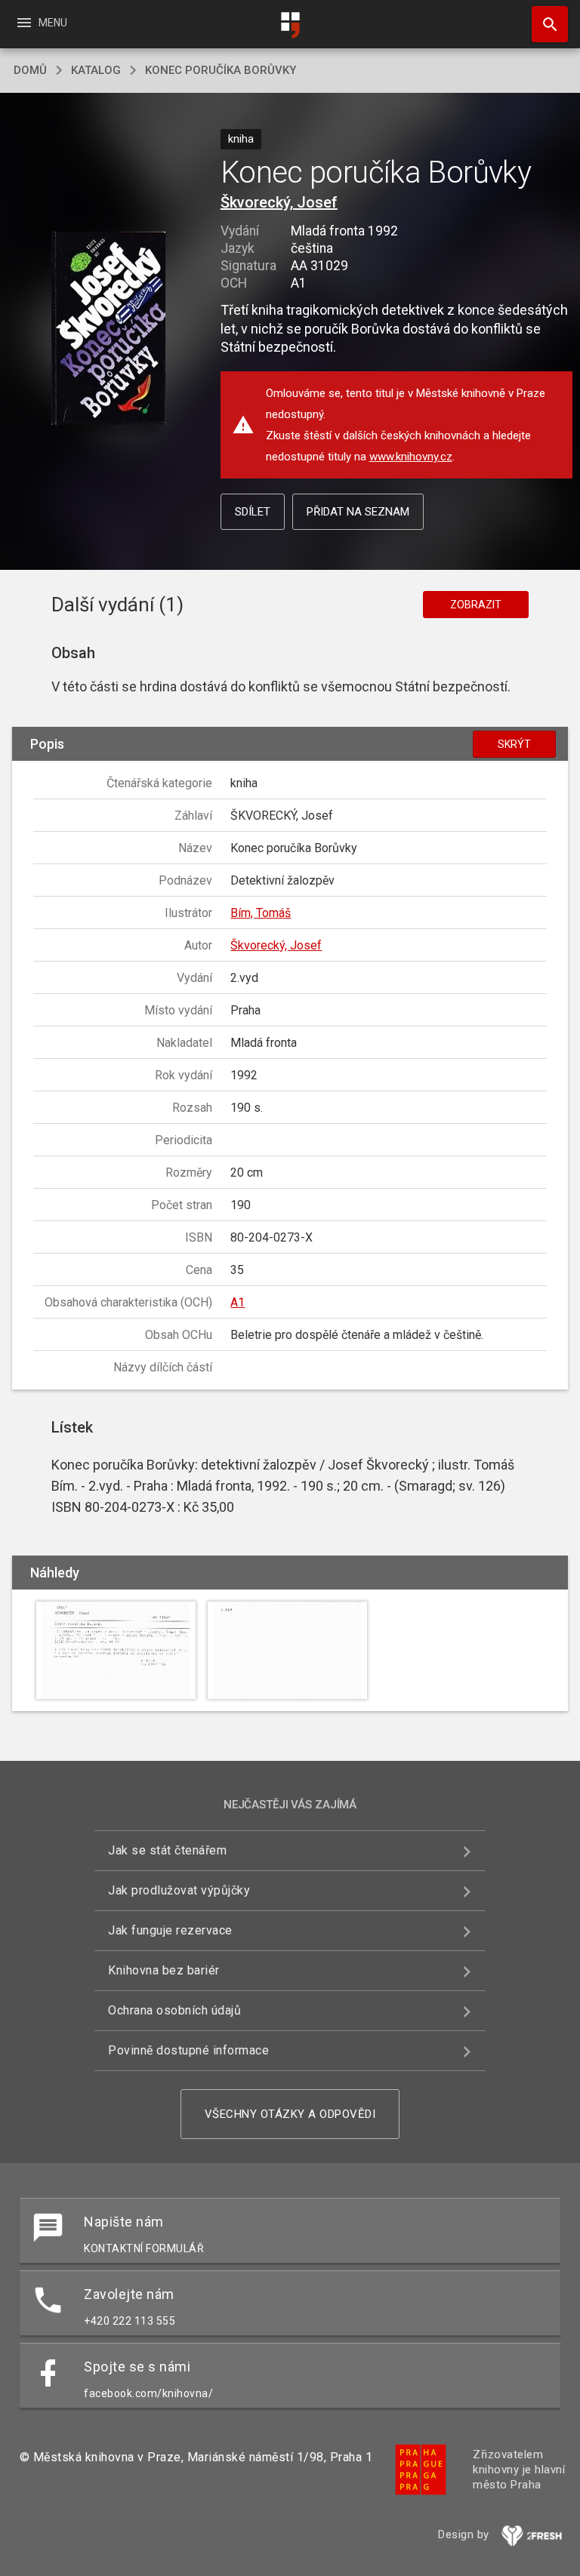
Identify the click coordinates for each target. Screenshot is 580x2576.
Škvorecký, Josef (279, 202)
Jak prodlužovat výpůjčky (179, 1890)
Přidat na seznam (358, 512)
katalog (96, 70)
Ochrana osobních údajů (174, 2010)
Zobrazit (476, 605)
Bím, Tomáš (261, 913)
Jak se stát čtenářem (167, 1850)
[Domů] (290, 25)
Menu (41, 23)
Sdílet (253, 512)
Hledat (545, 24)
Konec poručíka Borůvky (221, 70)
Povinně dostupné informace (188, 2050)
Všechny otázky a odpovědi (290, 2114)
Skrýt (514, 744)
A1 (238, 1302)
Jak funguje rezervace (170, 1930)
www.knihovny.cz (411, 457)
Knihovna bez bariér (164, 1970)
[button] (108, 329)
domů (30, 70)
